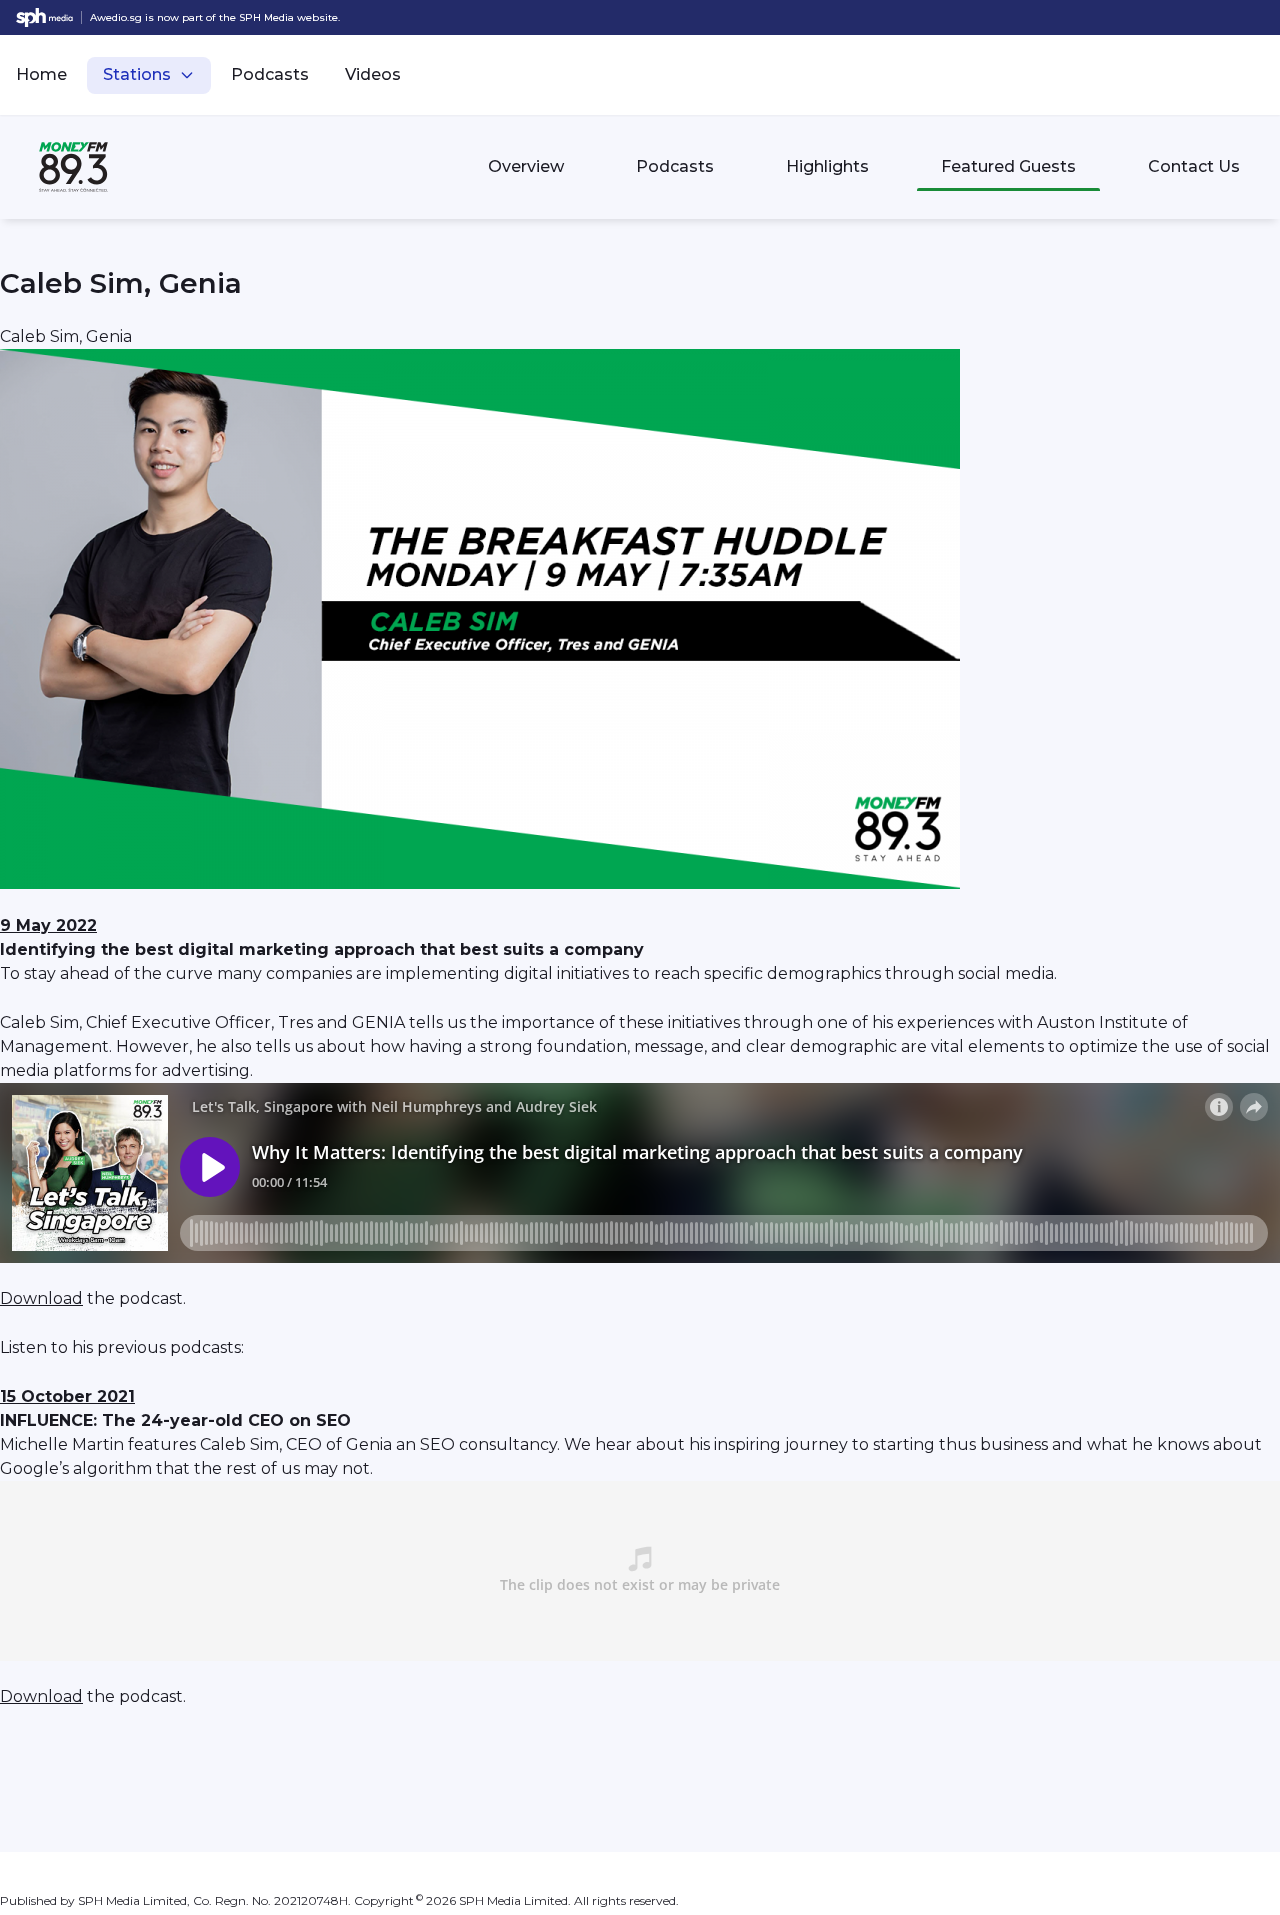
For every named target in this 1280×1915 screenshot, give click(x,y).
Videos (373, 74)
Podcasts (270, 74)
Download (41, 1298)
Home (41, 74)
